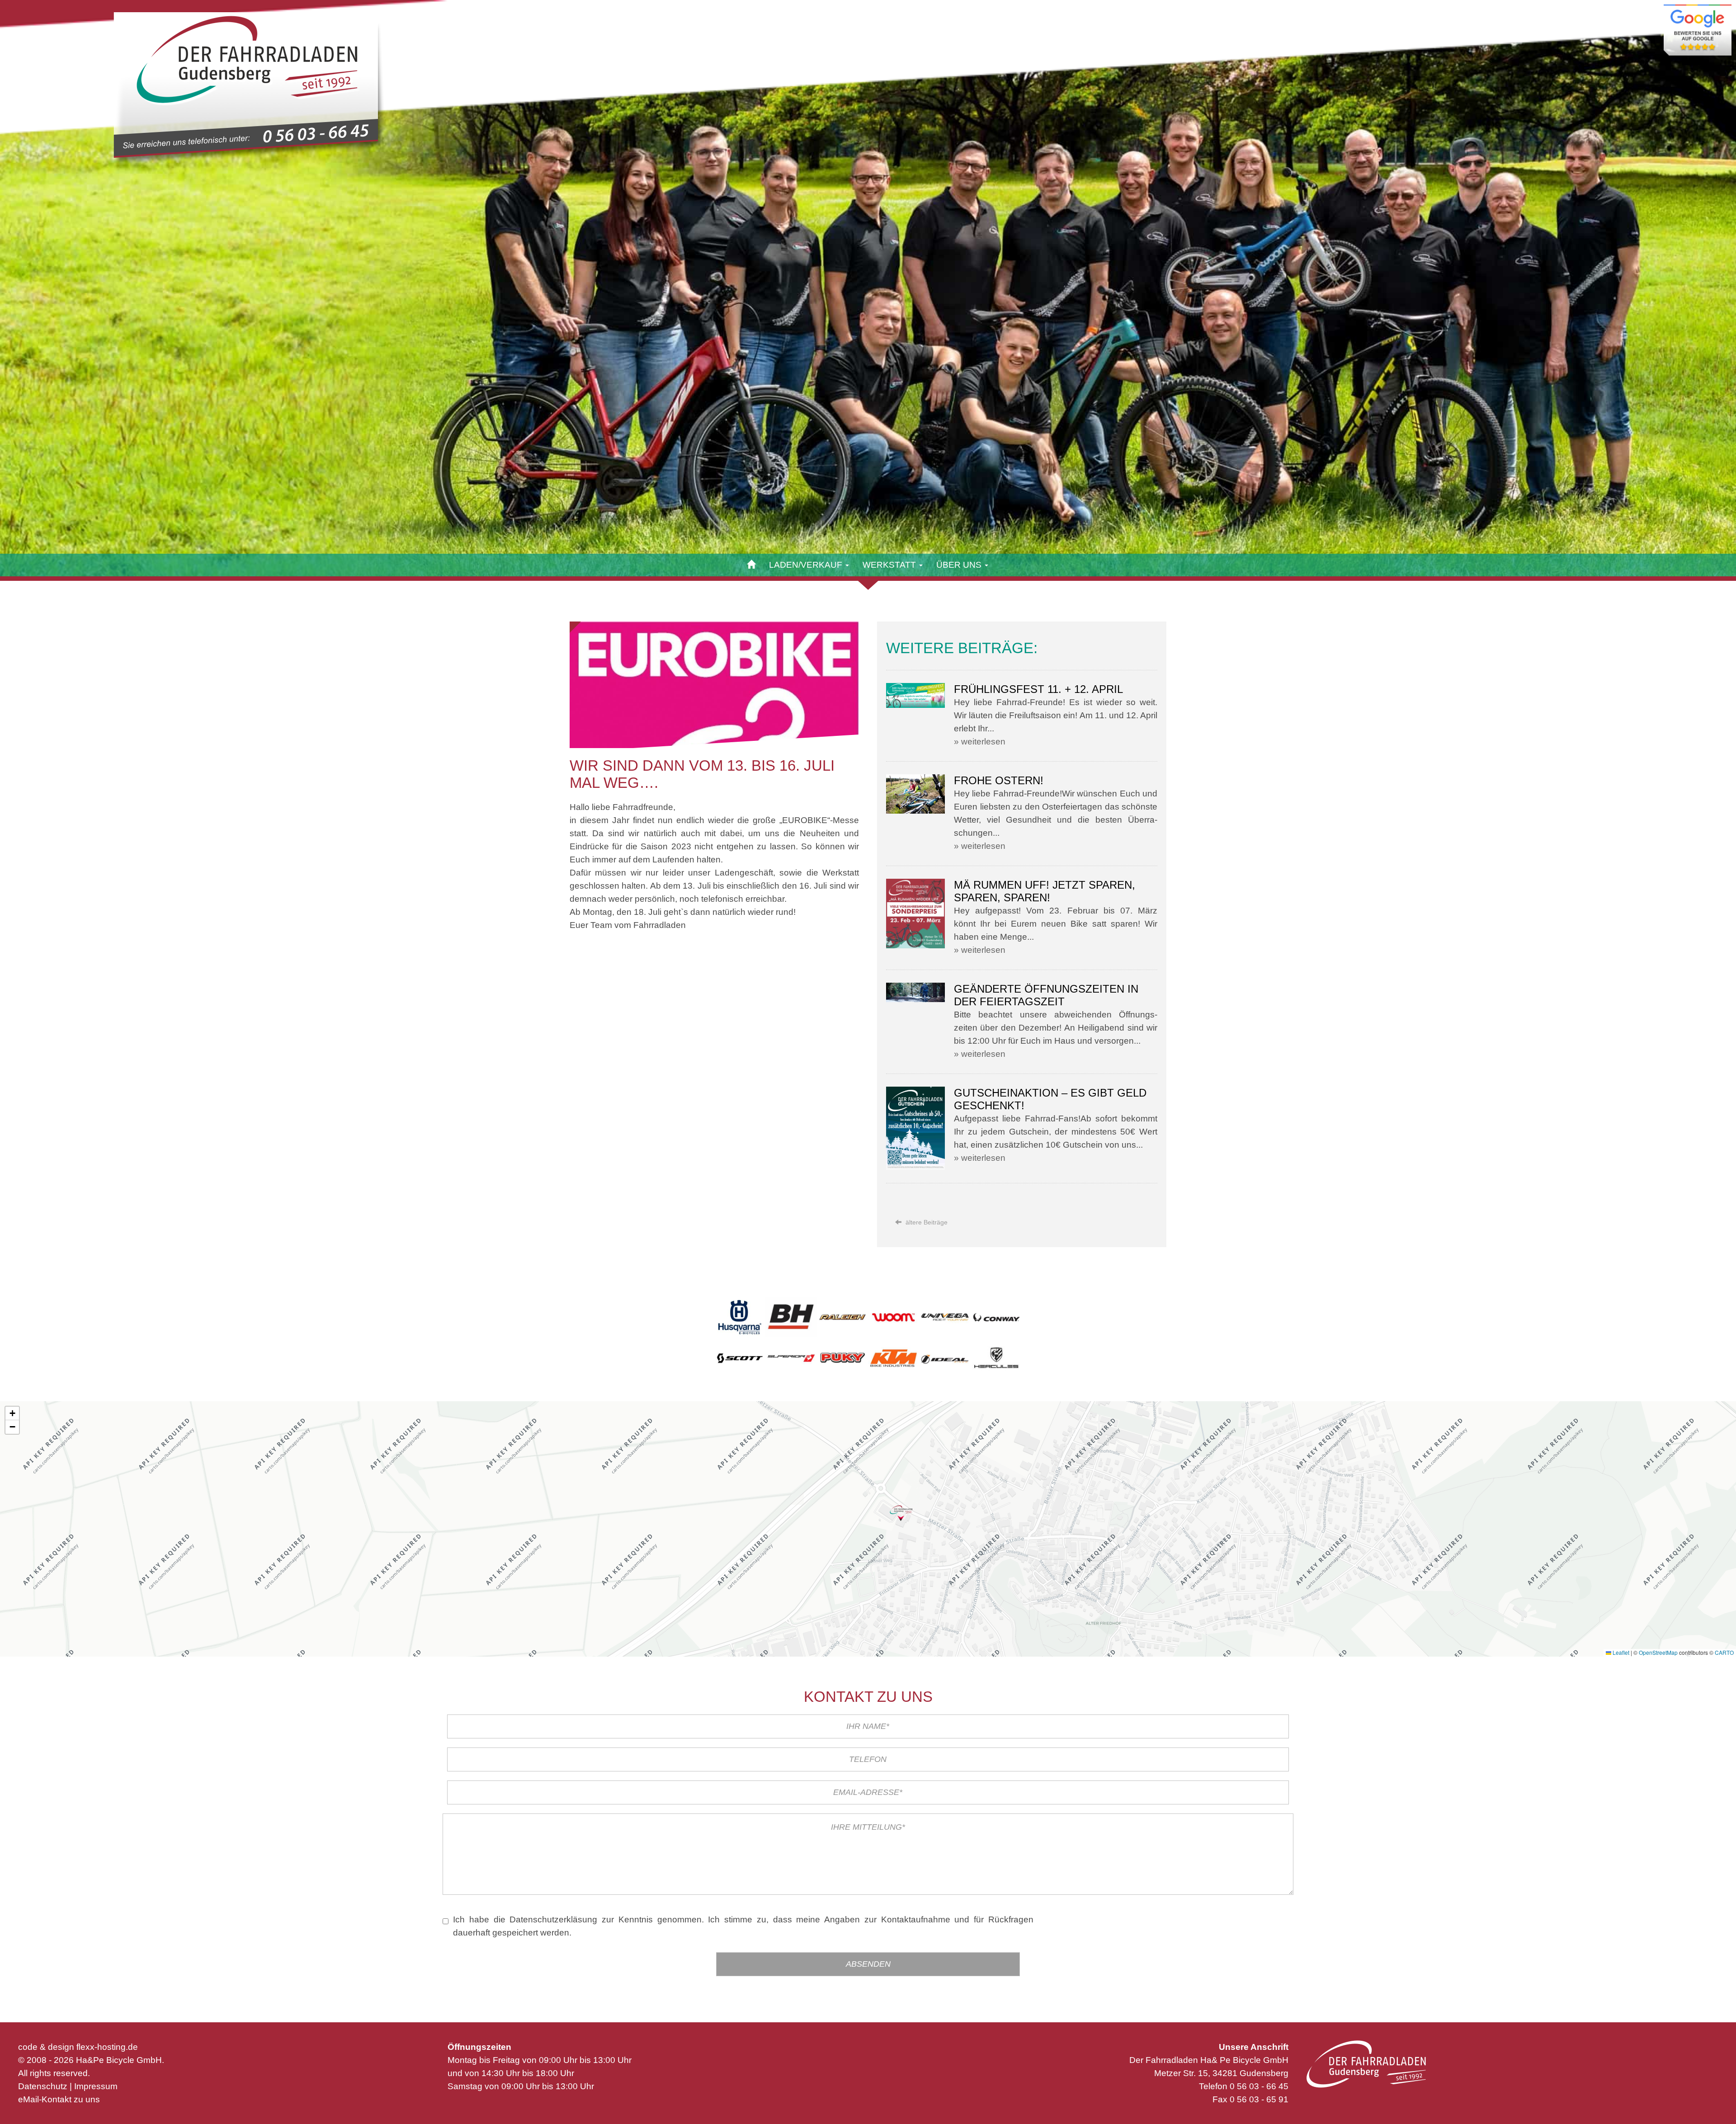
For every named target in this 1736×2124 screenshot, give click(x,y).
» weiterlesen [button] (980, 742)
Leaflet (1620, 1652)
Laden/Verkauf (807, 565)
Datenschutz (43, 2086)
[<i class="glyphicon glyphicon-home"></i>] (752, 565)
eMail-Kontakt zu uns (59, 2099)
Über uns (960, 565)
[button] (901, 1513)
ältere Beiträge (926, 1222)
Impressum (96, 2086)
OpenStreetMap (1658, 1652)
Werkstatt (890, 565)
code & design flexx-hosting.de (78, 2047)
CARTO (1724, 1652)
